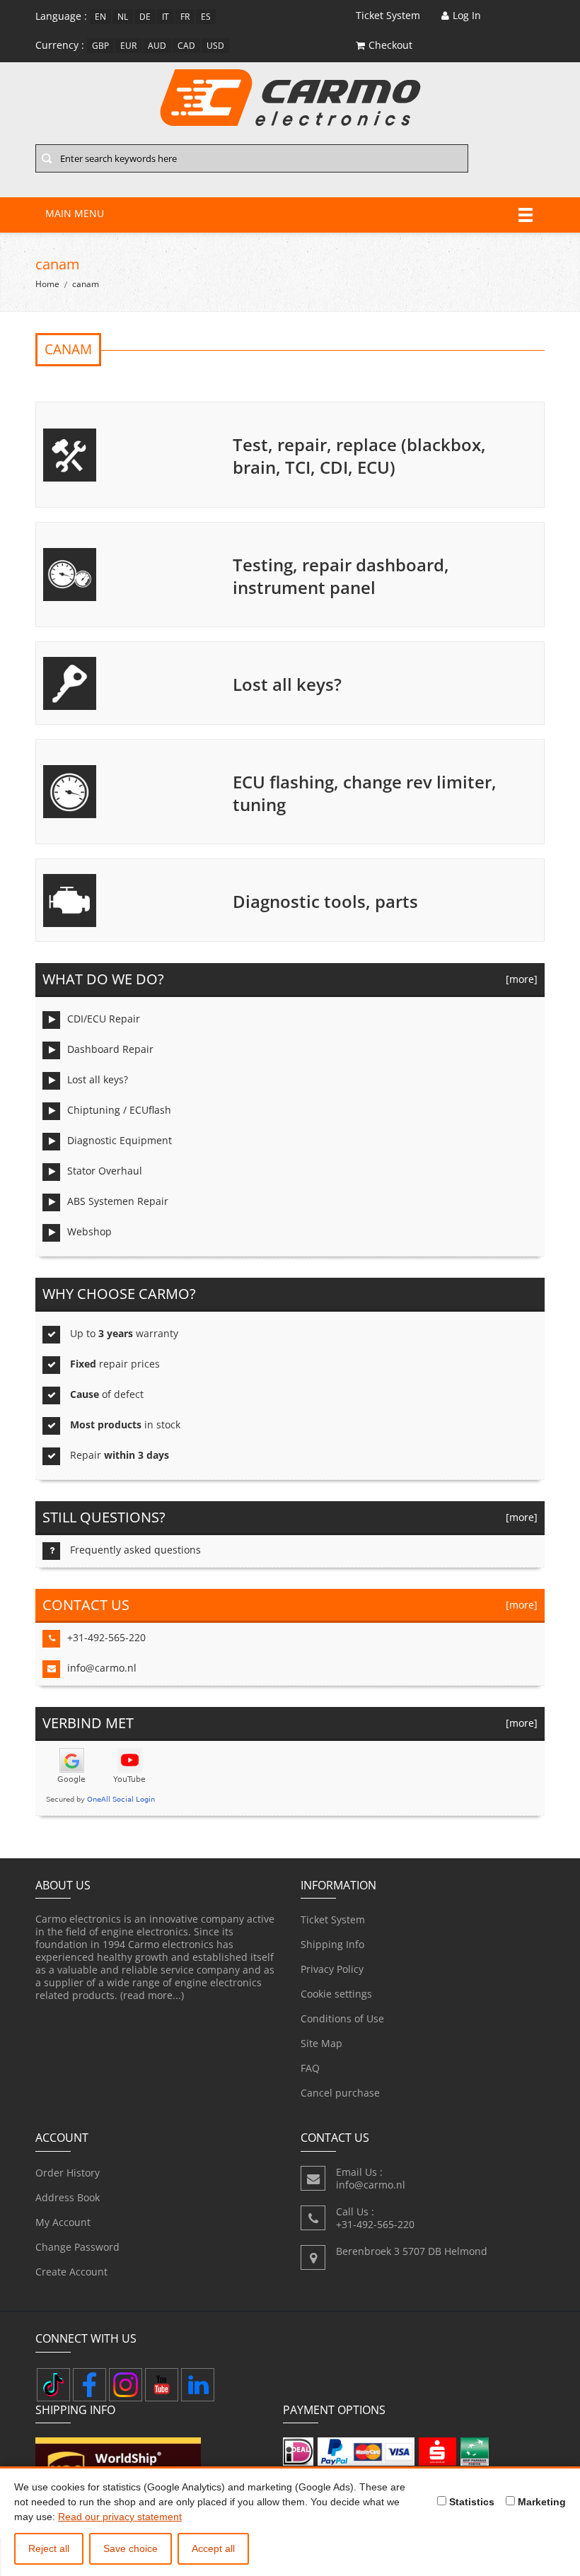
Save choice (130, 2548)
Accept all (213, 2548)
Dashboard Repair (110, 1049)
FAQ (310, 2068)
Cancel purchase (340, 2093)
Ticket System (333, 1919)
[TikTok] (53, 2385)
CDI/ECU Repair (104, 1019)
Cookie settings (336, 1994)
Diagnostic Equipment (120, 1140)
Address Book (68, 2197)
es (206, 17)
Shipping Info (332, 1944)
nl (123, 17)
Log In (467, 15)
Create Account (71, 2272)
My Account (63, 2222)
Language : (61, 16)
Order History (68, 2173)
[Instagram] (126, 2385)
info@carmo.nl (102, 1668)
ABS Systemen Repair (118, 1201)
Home (47, 284)
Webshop (89, 1231)
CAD (186, 46)
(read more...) (152, 1995)
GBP (100, 46)
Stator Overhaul (105, 1171)
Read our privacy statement (120, 2517)
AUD (157, 46)
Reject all (49, 2548)
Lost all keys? (98, 1079)
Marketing (540, 2502)
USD (215, 46)
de (145, 17)
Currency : (60, 45)
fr (185, 17)
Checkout (390, 45)
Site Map (321, 2043)
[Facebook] (89, 2385)
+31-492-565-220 (106, 1637)
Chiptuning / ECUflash (119, 1110)
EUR (128, 46)
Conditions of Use (342, 2018)
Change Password (77, 2247)
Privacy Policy (332, 1969)
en (100, 17)
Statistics (470, 2502)
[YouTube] (162, 2385)
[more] (519, 979)
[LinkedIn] (198, 2385)
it (166, 17)
